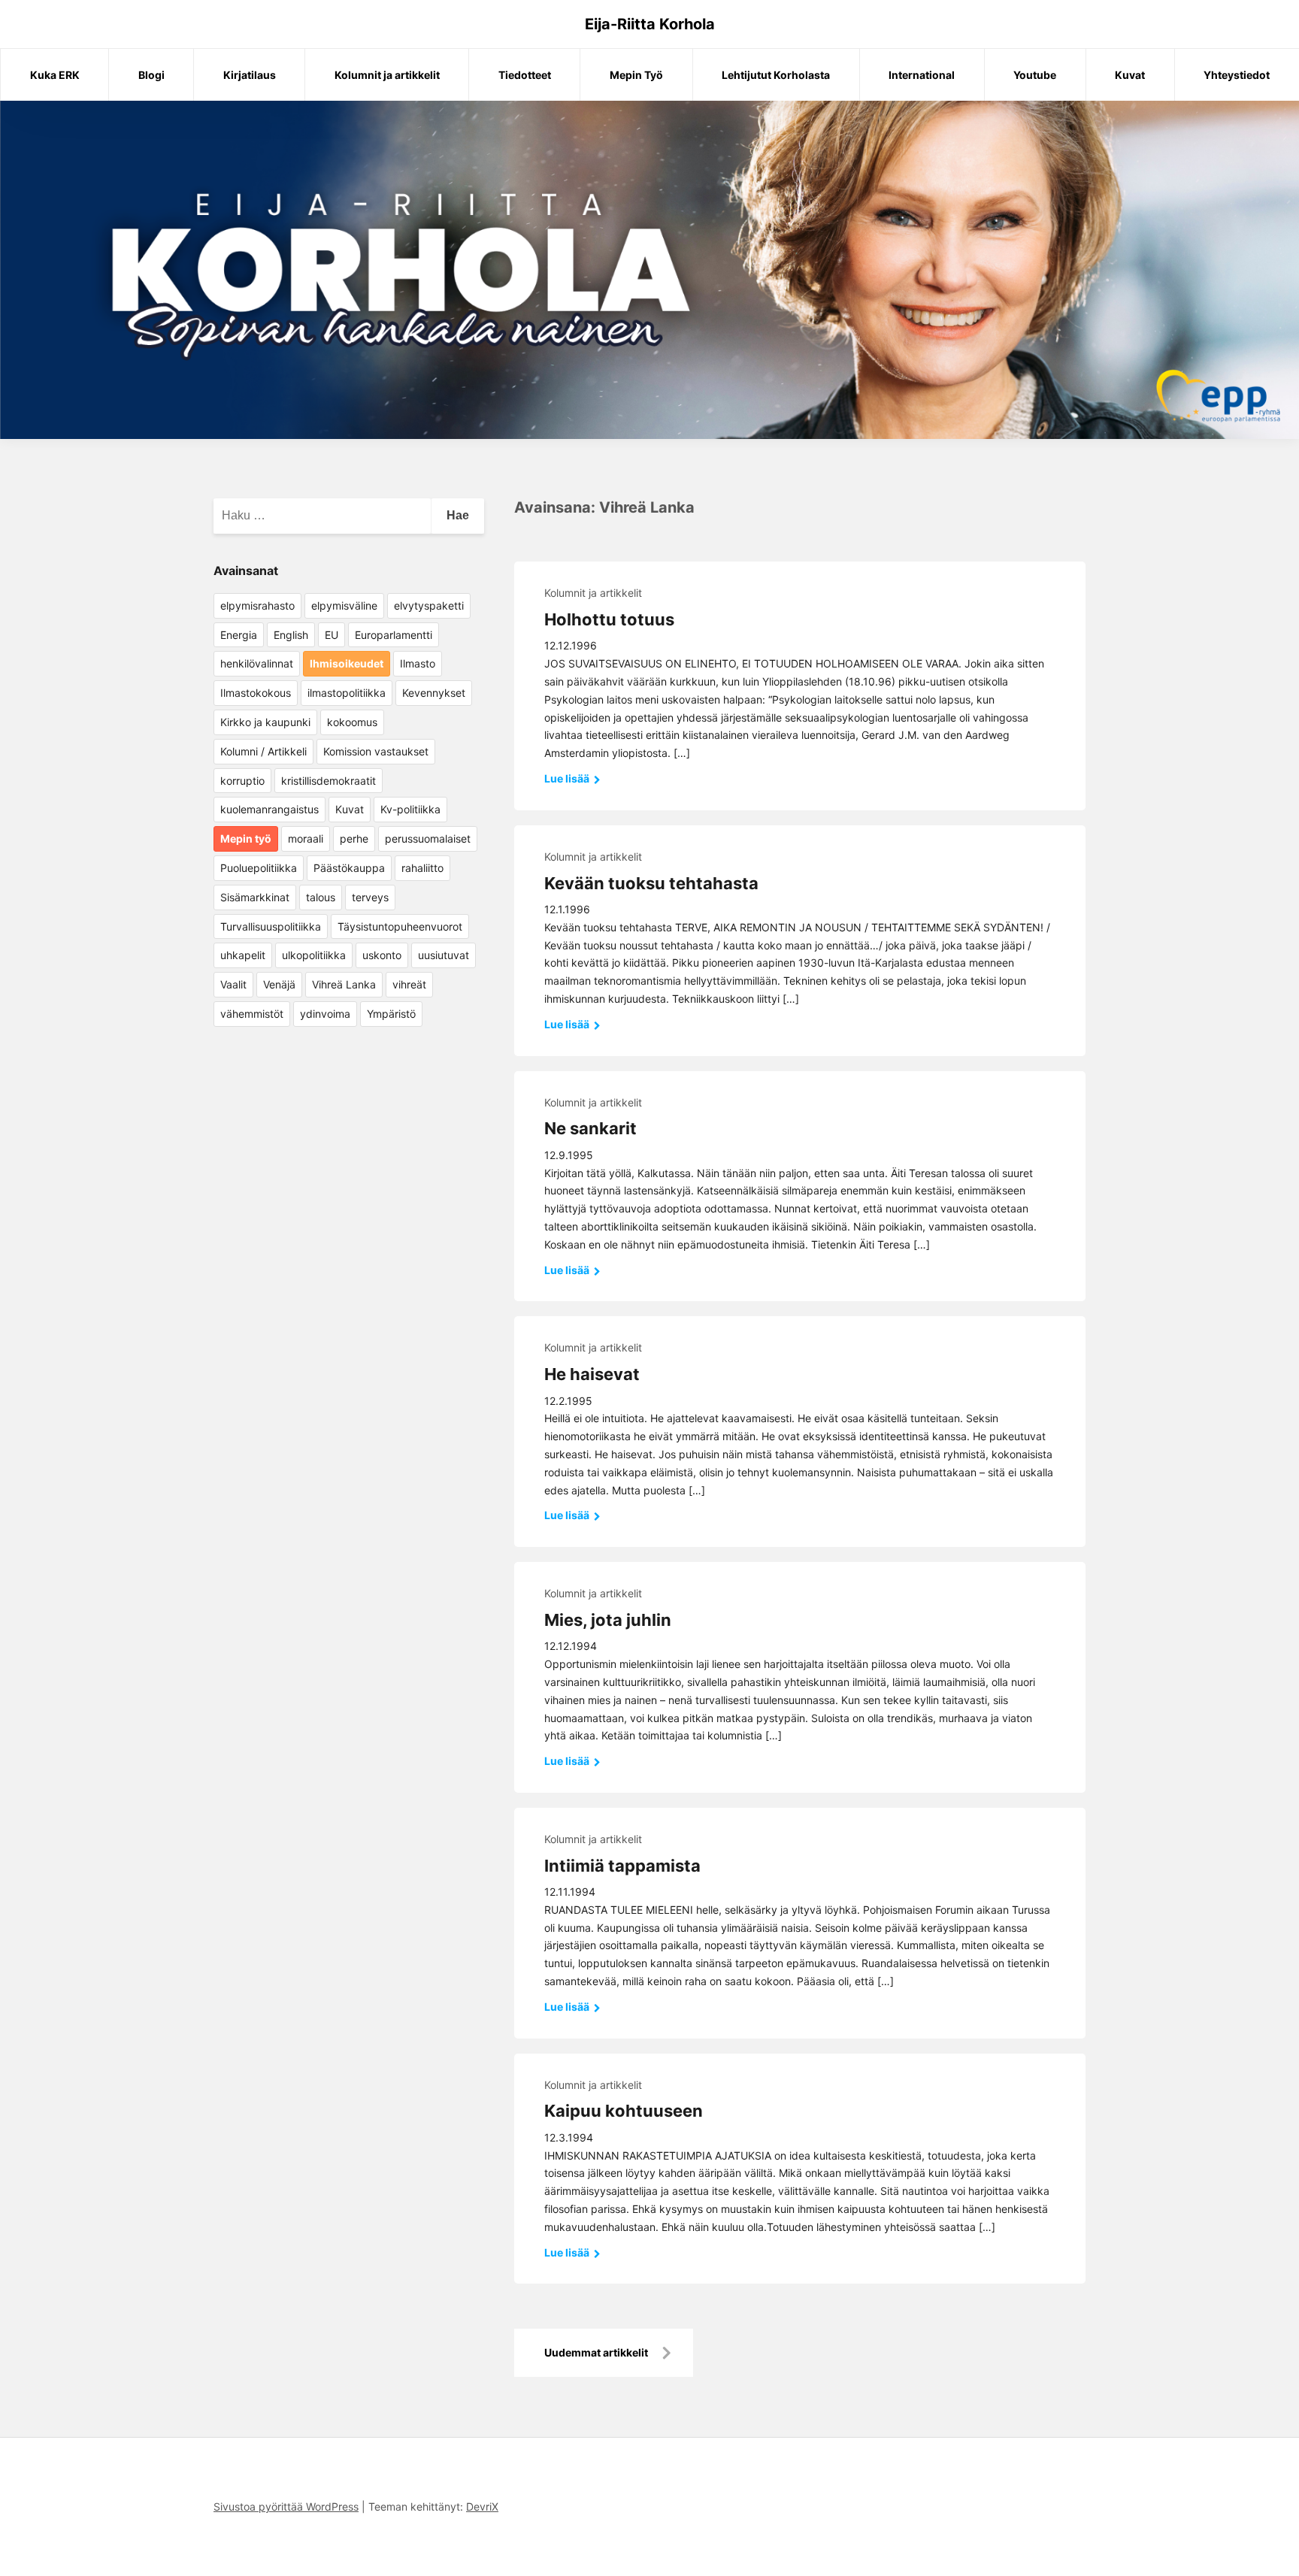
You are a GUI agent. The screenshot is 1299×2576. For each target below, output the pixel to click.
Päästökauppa (349, 868)
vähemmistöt (252, 1014)
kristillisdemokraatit (329, 781)
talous (321, 897)
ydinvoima (325, 1014)
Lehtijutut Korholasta (776, 75)
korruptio (242, 781)
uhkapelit (243, 955)
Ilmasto (418, 663)
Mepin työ (246, 838)
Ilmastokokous (256, 693)
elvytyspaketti (429, 605)
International (922, 75)
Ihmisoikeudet (347, 663)
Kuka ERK (55, 75)
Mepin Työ (636, 75)
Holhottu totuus (609, 619)
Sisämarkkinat (255, 897)
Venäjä (279, 984)
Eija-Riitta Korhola (650, 24)
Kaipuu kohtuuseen (624, 2111)
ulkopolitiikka (314, 955)
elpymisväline (344, 605)
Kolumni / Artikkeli (263, 751)
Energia (239, 635)
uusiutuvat (444, 955)
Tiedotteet (525, 75)
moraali (306, 838)
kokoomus (352, 722)
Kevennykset (434, 693)
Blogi (151, 75)
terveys (370, 897)
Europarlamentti (394, 635)
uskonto (382, 955)
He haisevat (592, 1374)
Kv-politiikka (410, 809)
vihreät (409, 984)
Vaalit (233, 984)
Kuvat (1130, 75)
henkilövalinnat (257, 663)
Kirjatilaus (250, 75)
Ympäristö (391, 1014)
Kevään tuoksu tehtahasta (651, 883)
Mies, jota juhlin (608, 1620)
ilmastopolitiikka (347, 693)
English (291, 635)
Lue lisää (568, 778)
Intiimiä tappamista (622, 1866)
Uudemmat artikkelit (596, 2352)
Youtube (1035, 75)
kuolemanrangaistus (269, 809)
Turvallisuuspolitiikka (271, 926)
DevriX (482, 2506)
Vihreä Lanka (344, 984)
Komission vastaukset (376, 751)
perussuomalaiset (428, 838)
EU (332, 635)
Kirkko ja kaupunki (265, 722)
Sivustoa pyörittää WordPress (286, 2506)
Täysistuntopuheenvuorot (400, 926)
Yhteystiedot (1237, 75)
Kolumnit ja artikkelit (387, 75)
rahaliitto (422, 868)
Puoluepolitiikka (259, 868)
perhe (354, 838)
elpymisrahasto (257, 605)
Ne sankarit (590, 1128)
